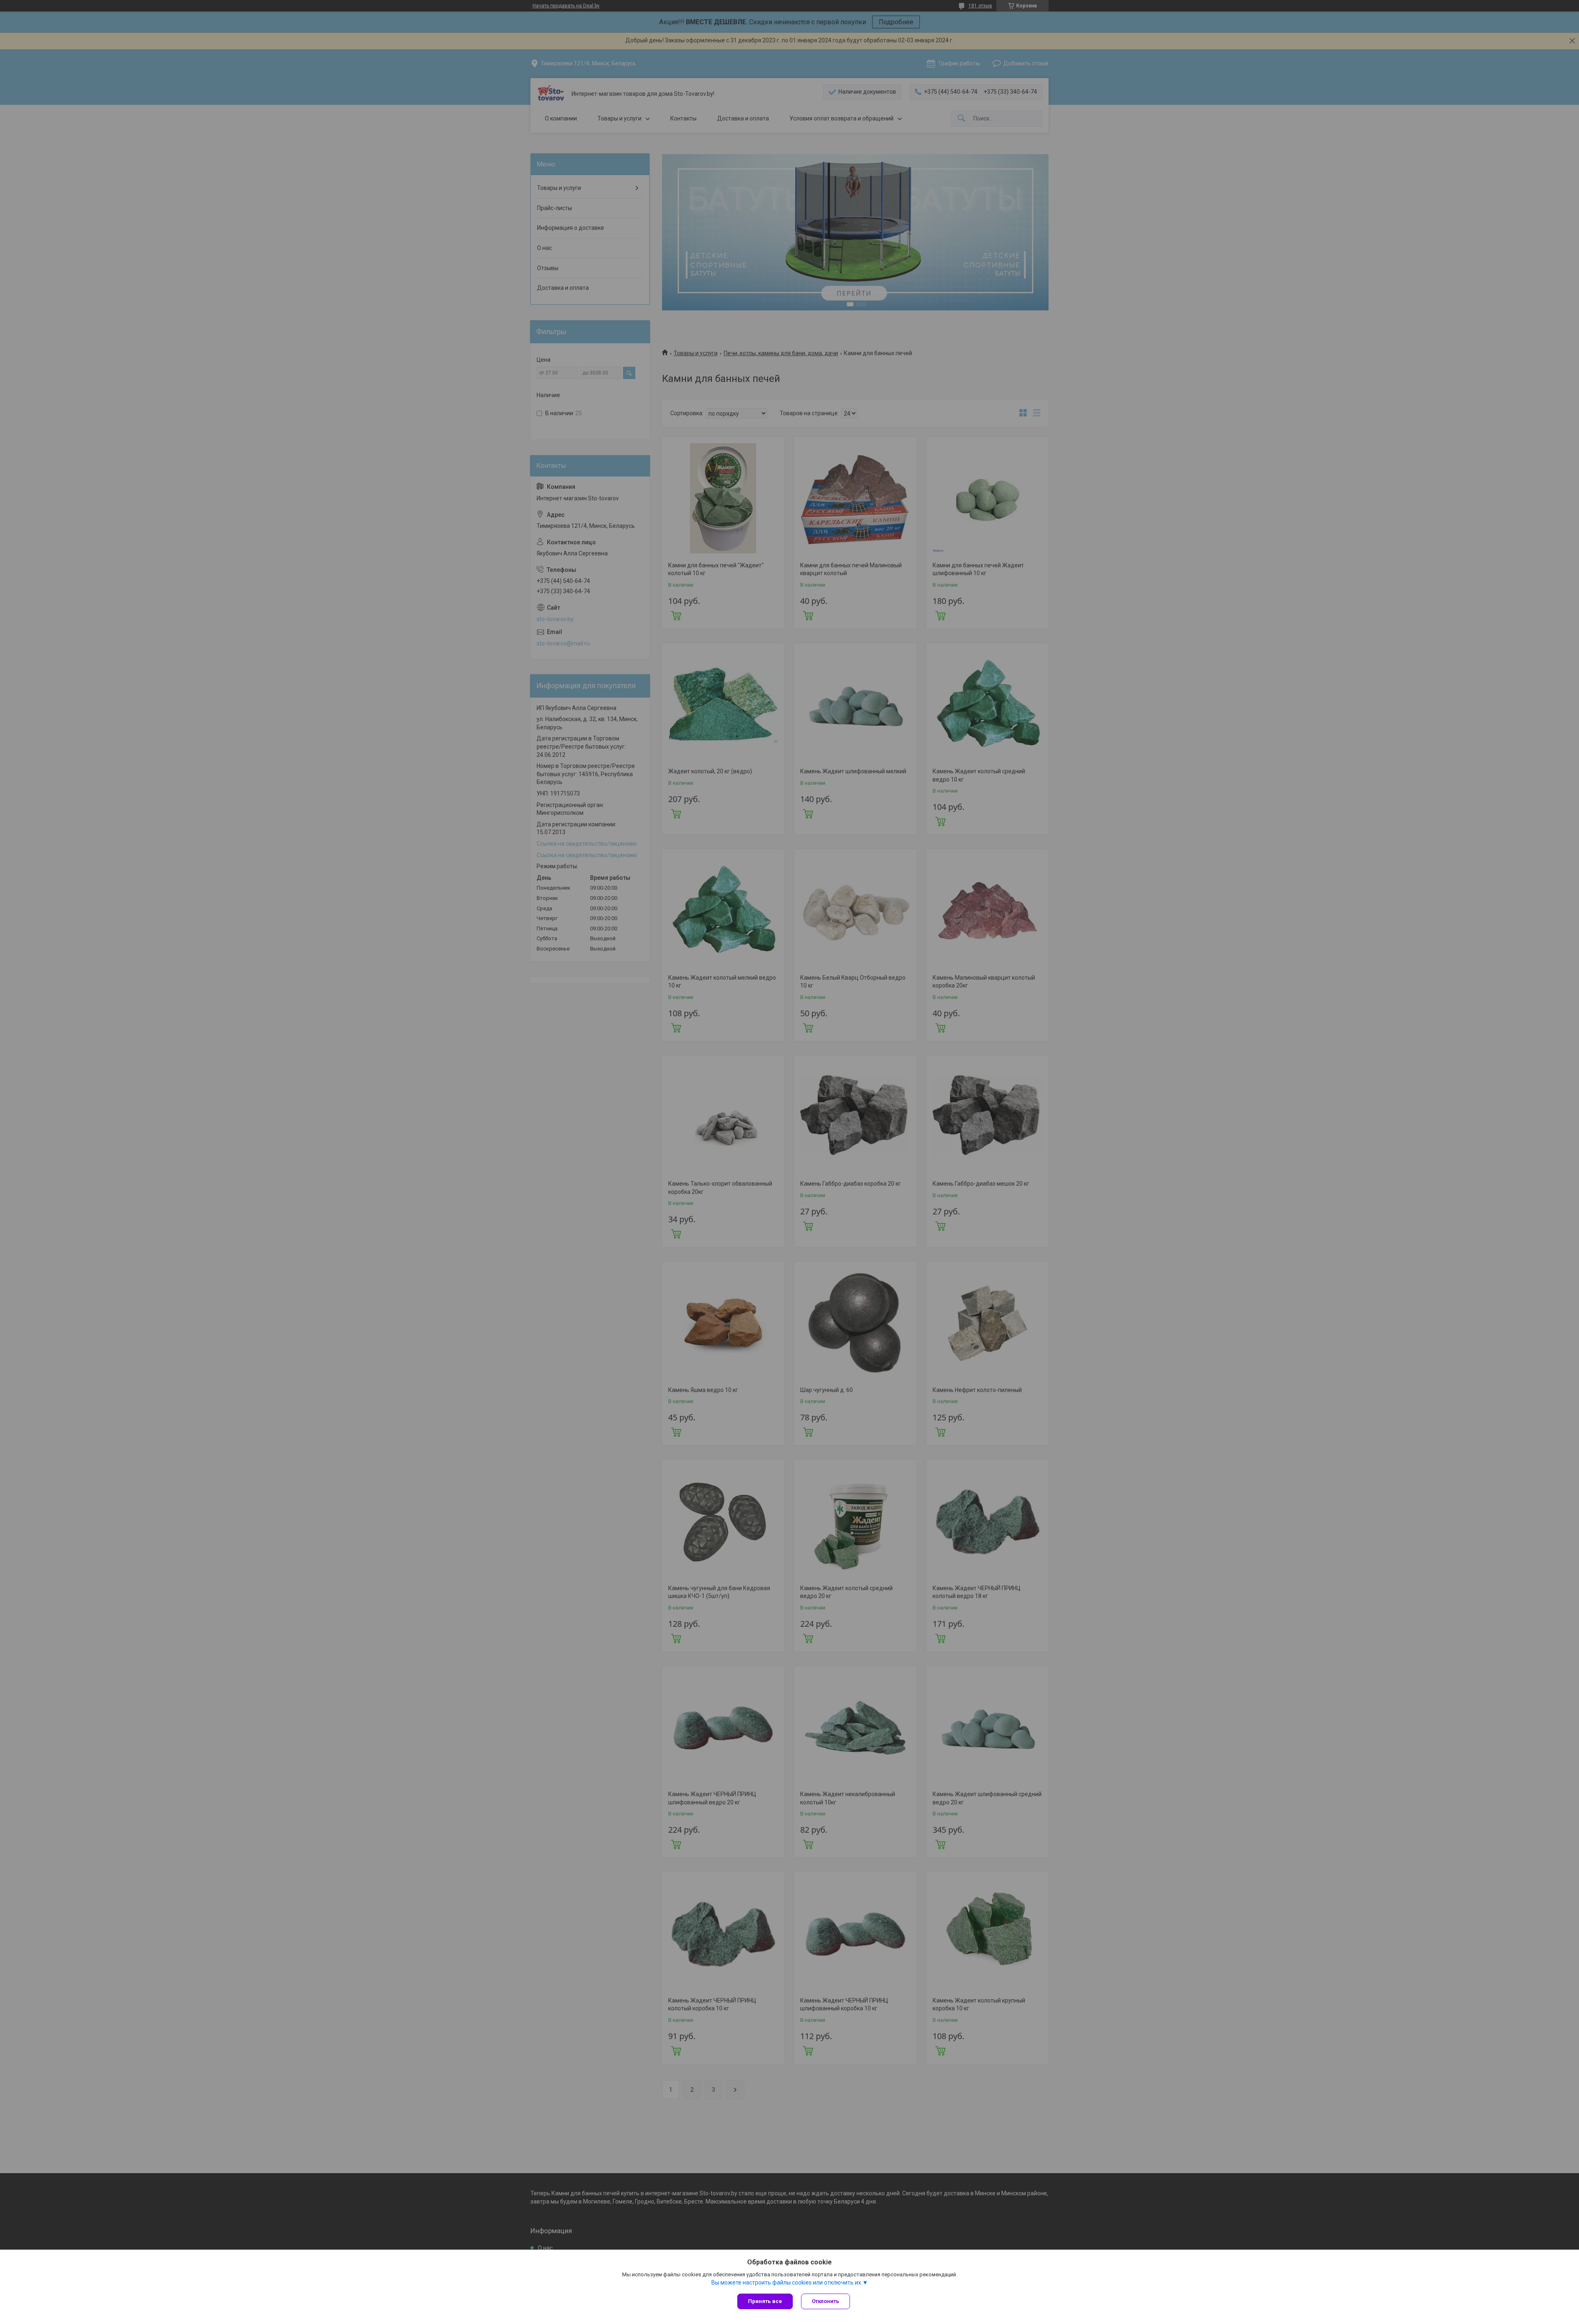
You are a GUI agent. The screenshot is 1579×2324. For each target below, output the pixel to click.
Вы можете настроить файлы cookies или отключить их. (787, 2282)
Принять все (765, 2301)
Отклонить (825, 2301)
